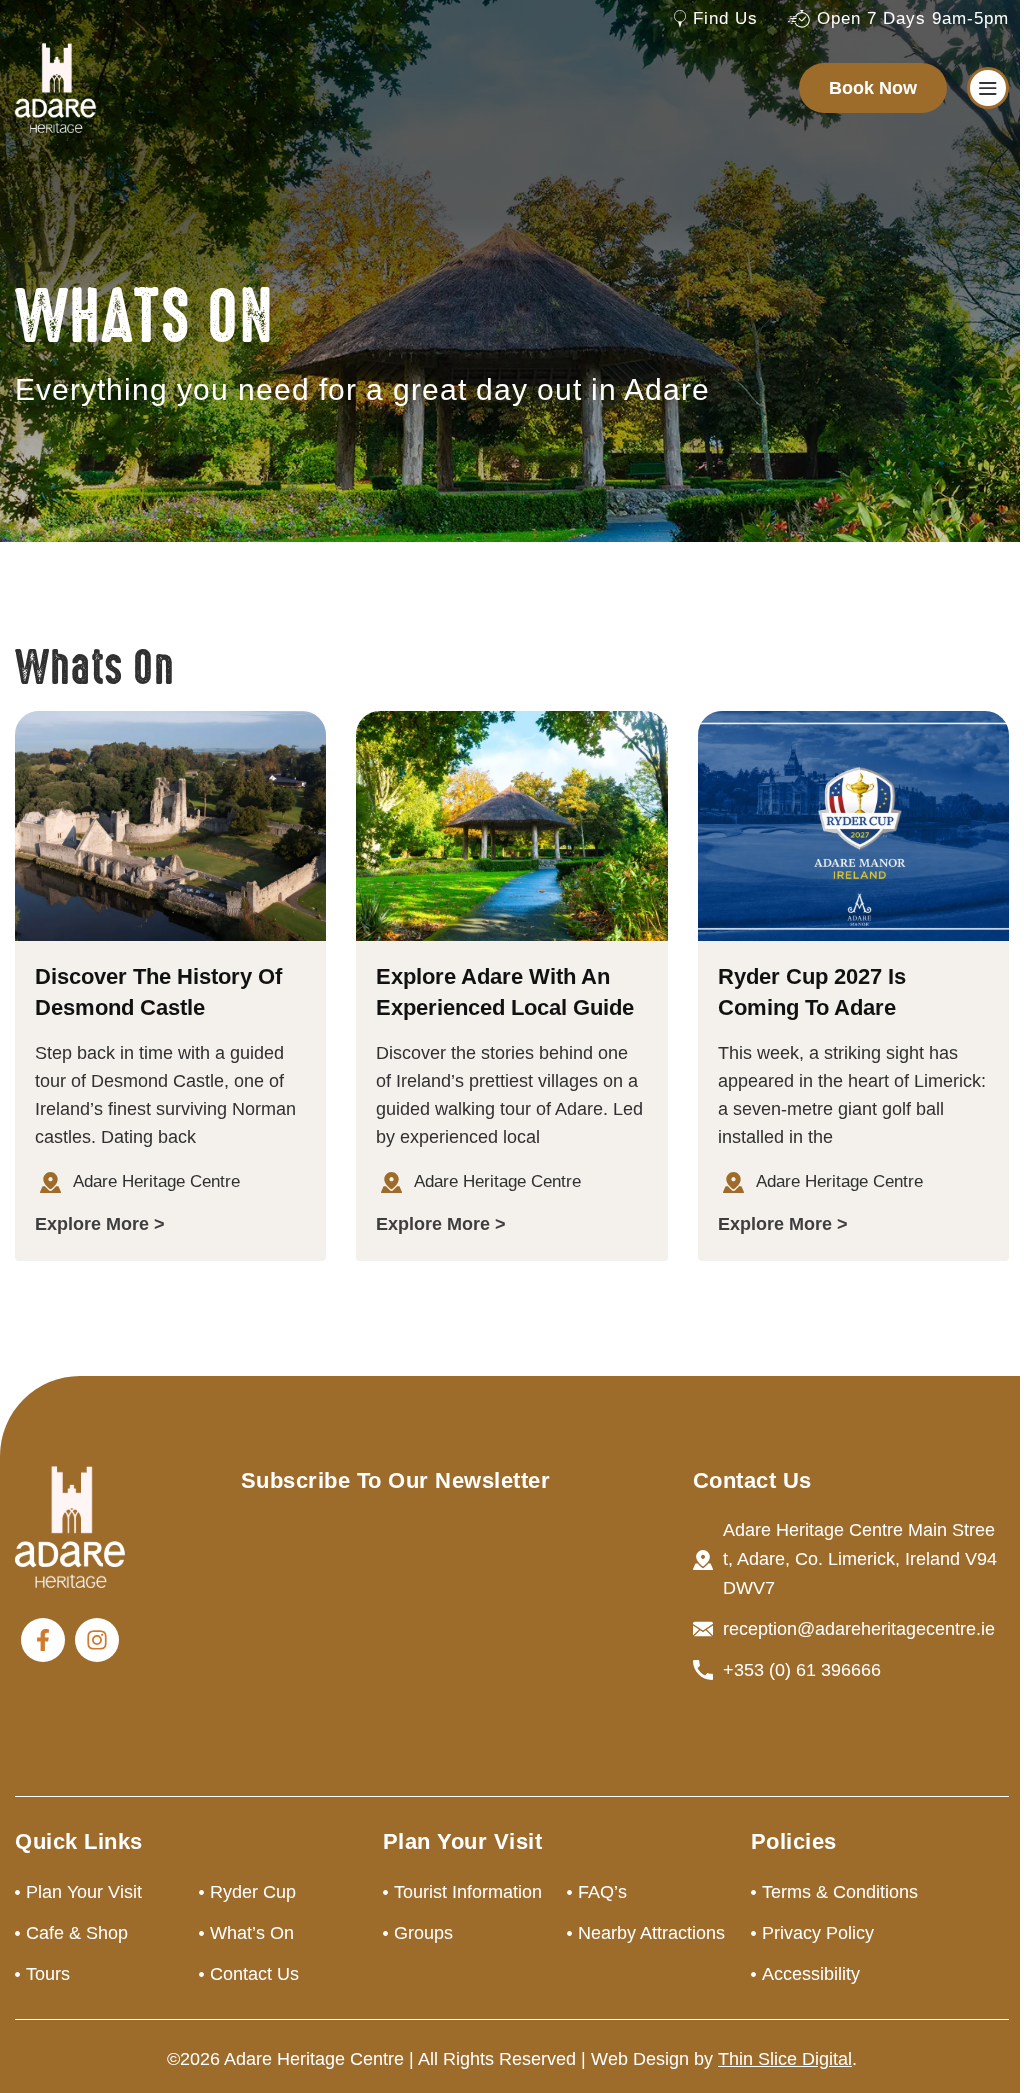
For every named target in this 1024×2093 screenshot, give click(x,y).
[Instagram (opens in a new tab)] (97, 1640)
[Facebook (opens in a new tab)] (43, 1640)
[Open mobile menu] (988, 88)
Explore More (92, 1224)
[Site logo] (55, 87)
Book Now (873, 88)
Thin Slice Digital (785, 2059)
